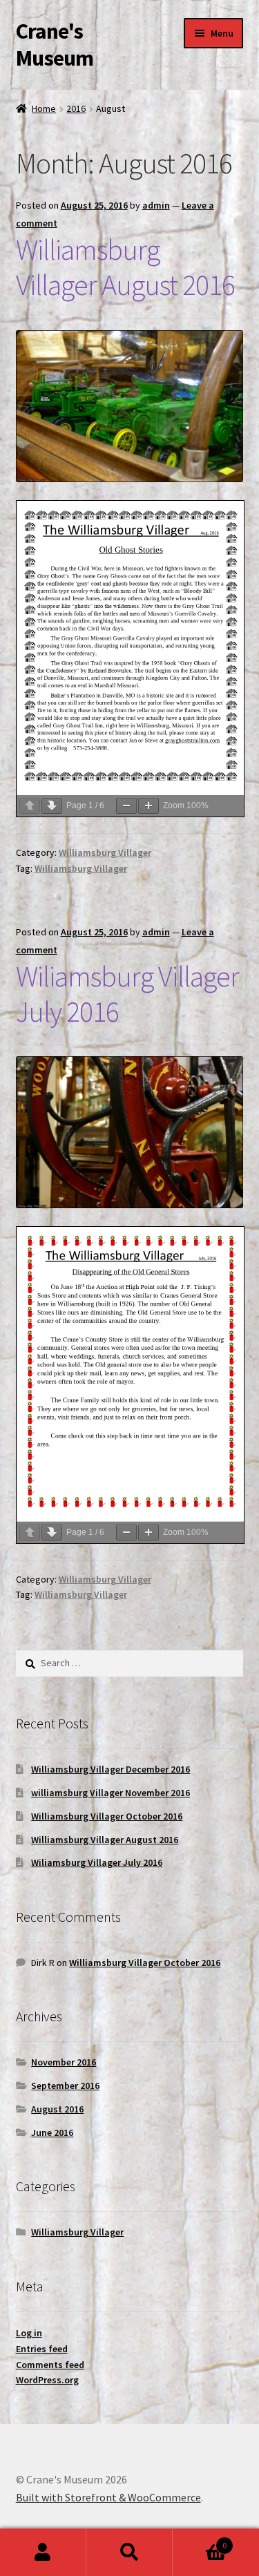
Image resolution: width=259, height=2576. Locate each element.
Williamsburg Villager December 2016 (111, 1769)
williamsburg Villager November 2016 (111, 1793)
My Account (43, 2553)
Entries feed (42, 2349)
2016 (76, 108)
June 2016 (52, 2133)
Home (44, 108)
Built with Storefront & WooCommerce (108, 2497)
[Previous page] (30, 806)
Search (129, 2553)
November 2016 (64, 2062)
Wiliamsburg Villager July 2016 (127, 994)
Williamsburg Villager (105, 852)
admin (156, 205)
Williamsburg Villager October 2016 (107, 1816)
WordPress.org (47, 2380)
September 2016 (65, 2086)
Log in (29, 2333)
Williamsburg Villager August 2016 (125, 267)
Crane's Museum (55, 45)
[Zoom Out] (126, 806)
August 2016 (57, 2109)
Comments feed (50, 2365)
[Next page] (52, 806)
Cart (200, 2540)
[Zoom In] (148, 806)
